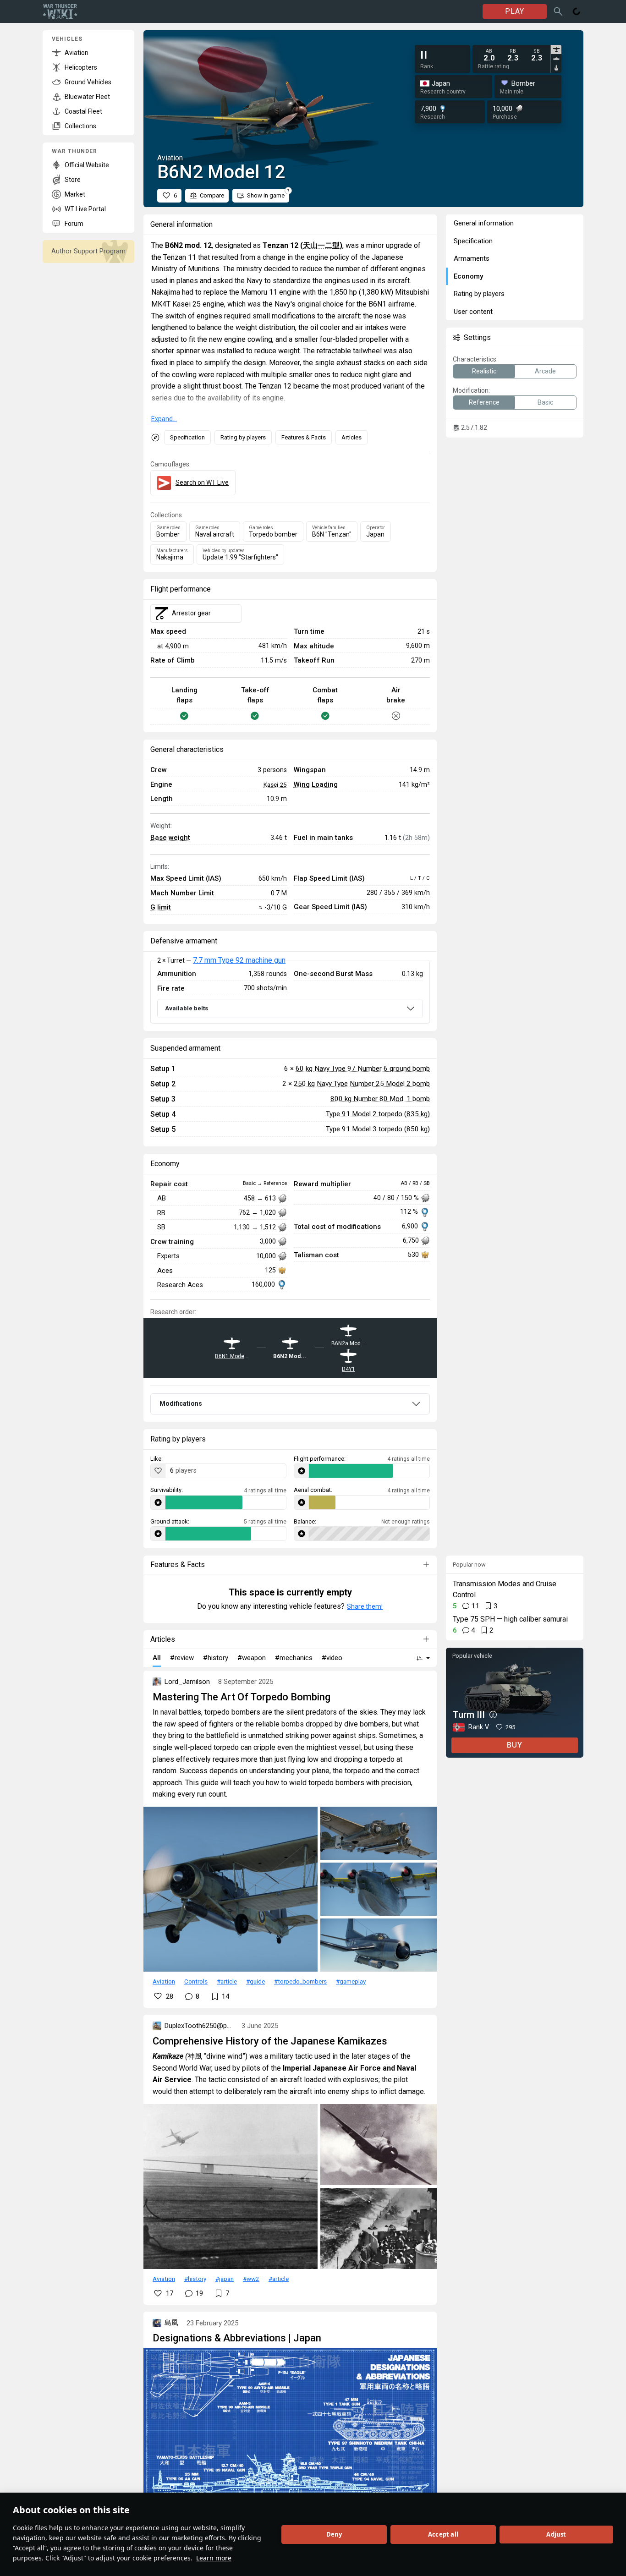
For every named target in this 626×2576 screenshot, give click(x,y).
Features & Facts (304, 437)
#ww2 (251, 2279)
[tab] (556, 49)
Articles (351, 437)
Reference (484, 402)
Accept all (443, 2534)
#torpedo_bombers (300, 1981)
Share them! (365, 1606)
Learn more (214, 2558)
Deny (334, 2534)
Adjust (556, 2534)
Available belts (187, 1008)
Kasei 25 (275, 784)
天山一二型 (321, 245)
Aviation (164, 1981)
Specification (187, 437)
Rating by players (243, 437)
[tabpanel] (513, 55)
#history (195, 2279)
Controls (196, 1981)
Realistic (484, 371)
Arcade (545, 371)
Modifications (181, 1403)
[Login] (577, 11)
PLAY (515, 11)
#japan (225, 2279)
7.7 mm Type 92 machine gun (239, 960)
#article (227, 1981)
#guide (255, 1981)
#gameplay (351, 1981)
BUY (515, 1745)
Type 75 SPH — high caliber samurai (510, 1619)
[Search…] (558, 11)
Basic (545, 402)
